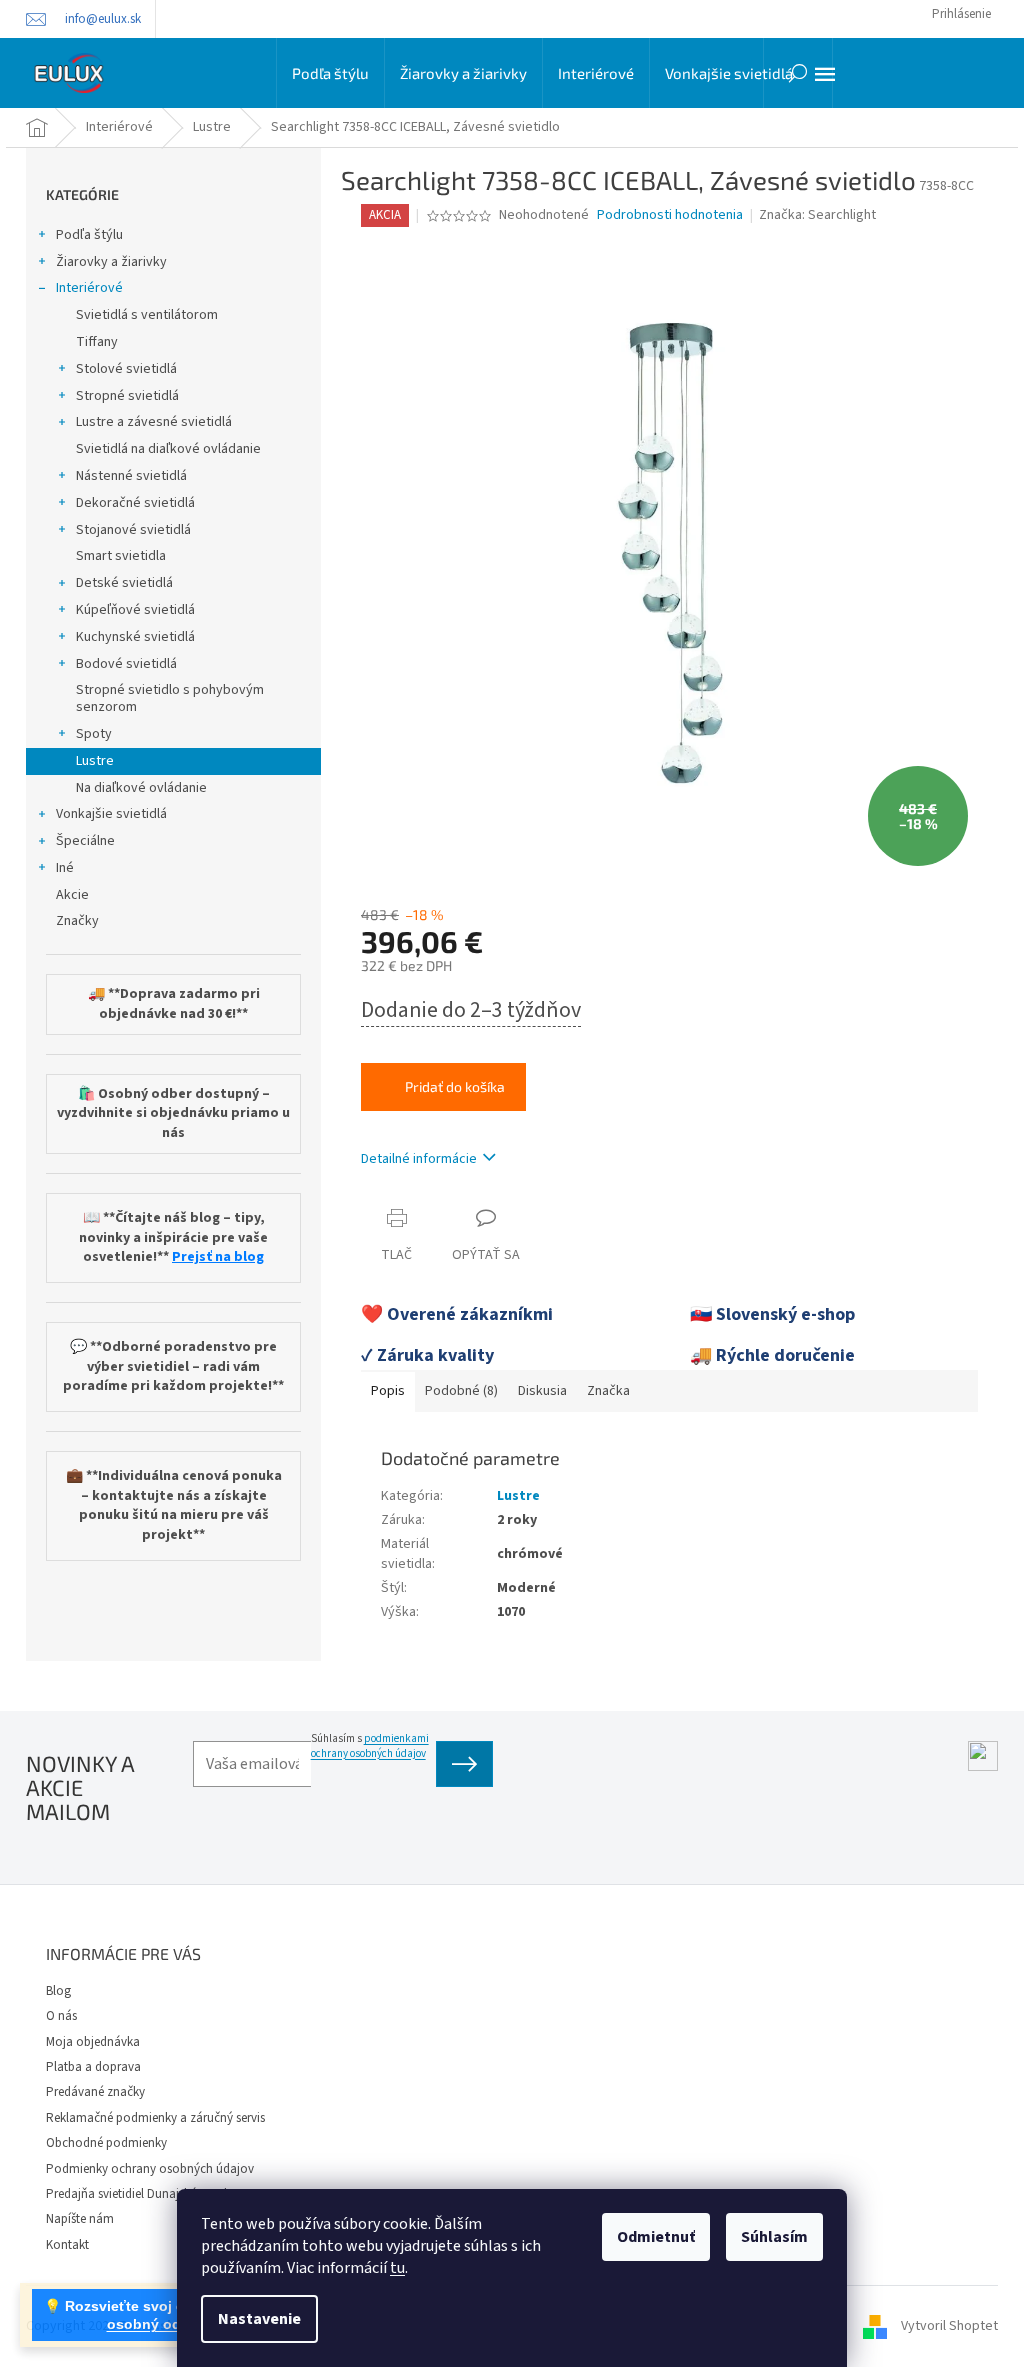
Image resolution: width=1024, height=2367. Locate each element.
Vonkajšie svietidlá (111, 814)
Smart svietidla (121, 556)
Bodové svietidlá (126, 664)
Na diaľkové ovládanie (141, 788)
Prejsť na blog (218, 1257)
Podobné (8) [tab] (461, 1391)
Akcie (72, 895)
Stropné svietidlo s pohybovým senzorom (170, 698)
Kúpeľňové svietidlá (135, 610)
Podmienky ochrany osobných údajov (150, 2169)
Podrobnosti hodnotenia (670, 215)
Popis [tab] (388, 1391)
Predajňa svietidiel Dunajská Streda (140, 2194)
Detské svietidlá (124, 583)
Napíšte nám (80, 2219)
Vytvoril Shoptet (949, 2326)
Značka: (817, 215)
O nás (61, 2016)
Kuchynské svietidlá (135, 637)
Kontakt (67, 2245)
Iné (65, 868)
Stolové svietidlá (126, 369)
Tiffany (97, 342)
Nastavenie (259, 2319)
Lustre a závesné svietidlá (154, 422)
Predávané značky (95, 2092)
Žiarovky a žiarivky (111, 262)
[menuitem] (330, 73)
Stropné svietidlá (127, 396)
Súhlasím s (370, 1746)
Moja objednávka (93, 2042)
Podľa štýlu (89, 235)
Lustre (95, 761)
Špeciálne (85, 841)
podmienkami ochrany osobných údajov (370, 1746)
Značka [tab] (608, 1391)
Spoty (94, 734)
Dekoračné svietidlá (135, 503)
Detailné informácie (419, 1159)
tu (397, 2268)
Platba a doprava (93, 2067)
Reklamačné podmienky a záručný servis (155, 2118)
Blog (58, 1991)
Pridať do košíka (455, 1086)
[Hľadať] (798, 73)
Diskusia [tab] (542, 1391)
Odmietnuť (656, 2237)
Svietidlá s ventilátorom (147, 315)
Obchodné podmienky (106, 2143)
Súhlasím (774, 2237)
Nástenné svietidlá (131, 476)
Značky (77, 921)
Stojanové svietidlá (133, 530)
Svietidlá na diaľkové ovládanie (168, 449)
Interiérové (89, 288)
